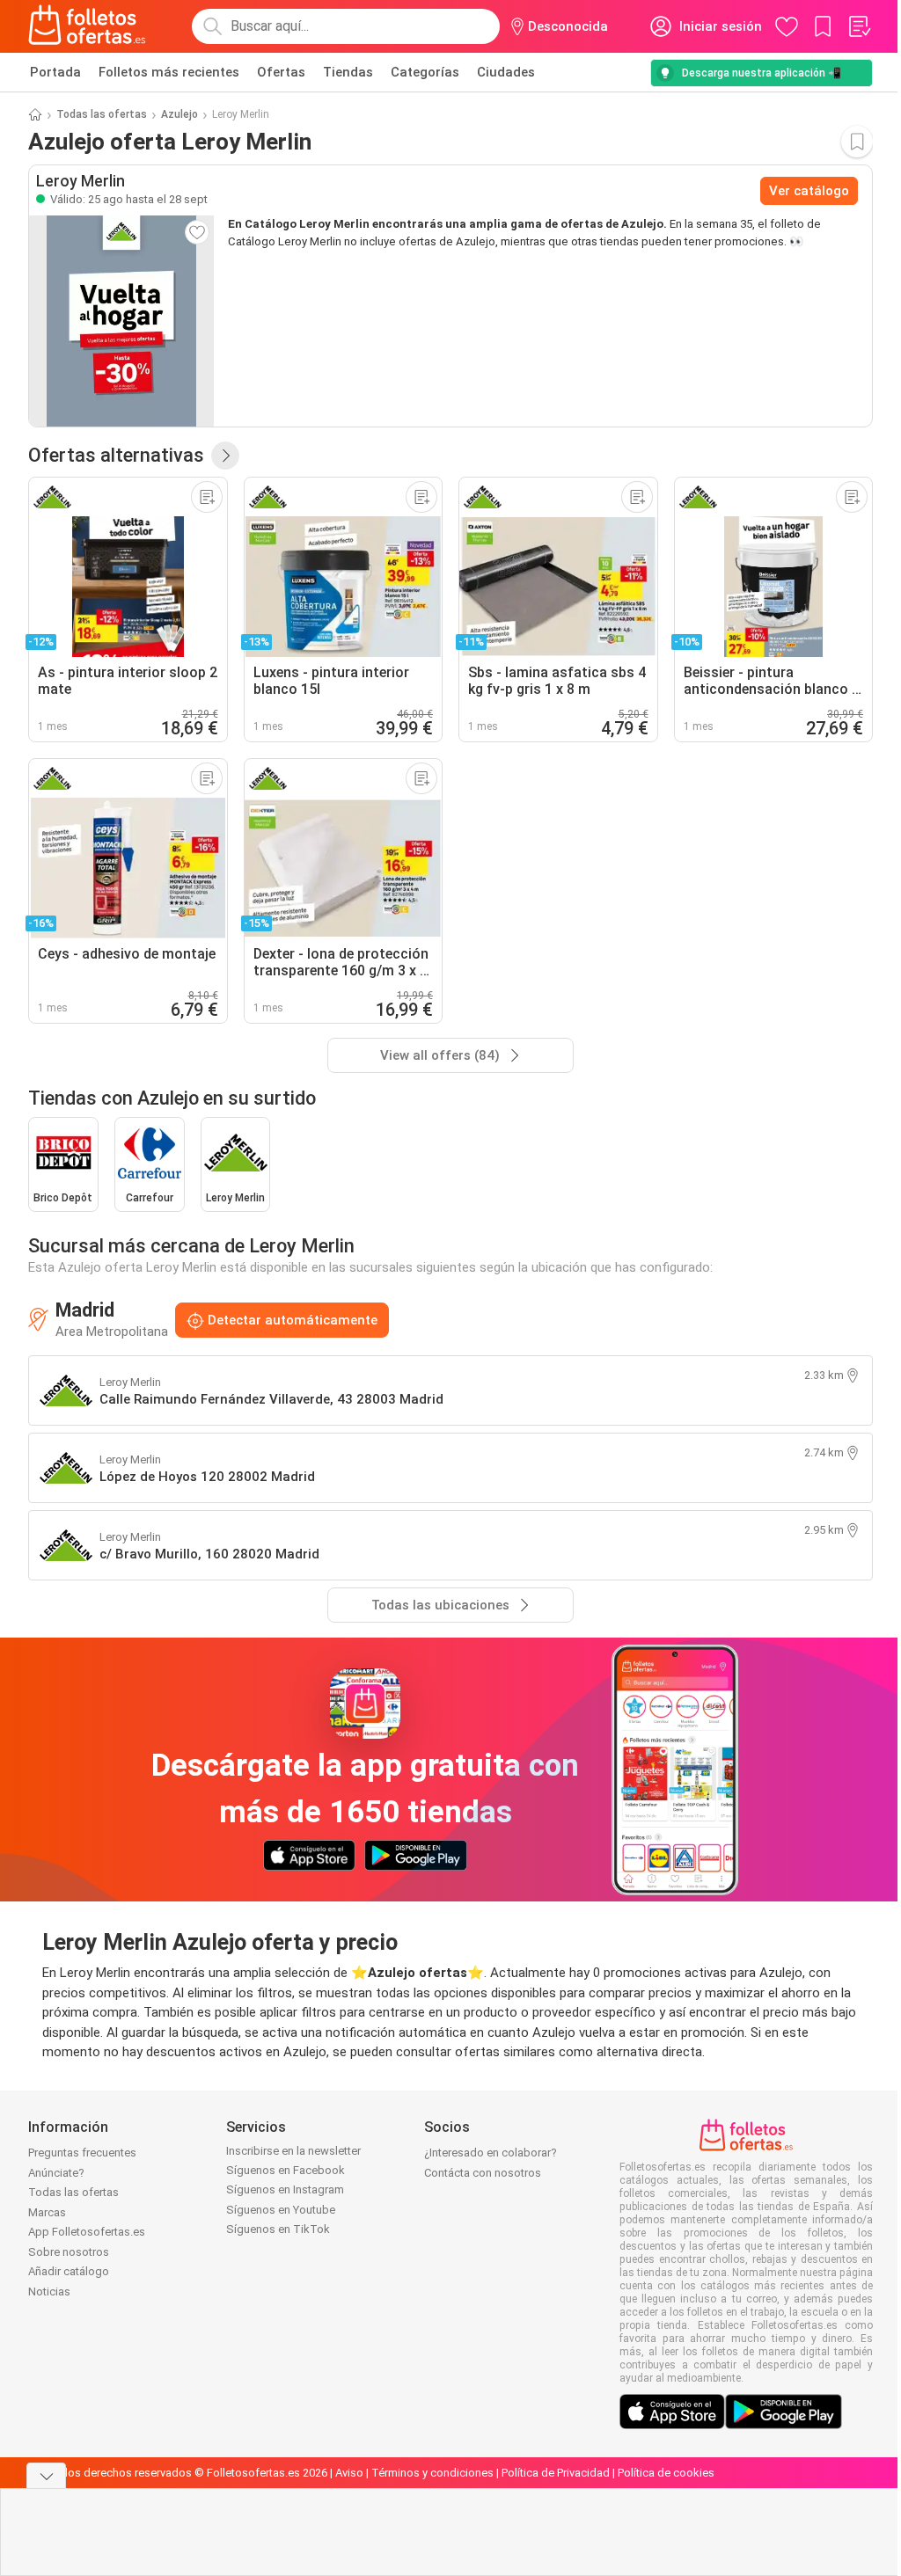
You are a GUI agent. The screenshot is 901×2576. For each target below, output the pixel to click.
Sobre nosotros (69, 2252)
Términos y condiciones (432, 2473)
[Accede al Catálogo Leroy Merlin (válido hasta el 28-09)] (121, 321)
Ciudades (506, 72)
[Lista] (859, 26)
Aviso (349, 2473)
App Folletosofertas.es (87, 2232)
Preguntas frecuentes (82, 2153)
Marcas (47, 2212)
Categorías (425, 72)
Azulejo (179, 114)
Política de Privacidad (556, 2473)
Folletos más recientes (169, 72)
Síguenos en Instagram (285, 2189)
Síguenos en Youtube (281, 2210)
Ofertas (281, 72)
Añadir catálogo (69, 2271)
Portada (55, 72)
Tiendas (348, 72)
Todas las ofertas (102, 114)
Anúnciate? (56, 2173)
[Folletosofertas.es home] (87, 26)
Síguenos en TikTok (278, 2229)
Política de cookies (666, 2473)
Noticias (49, 2291)
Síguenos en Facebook (286, 2170)
